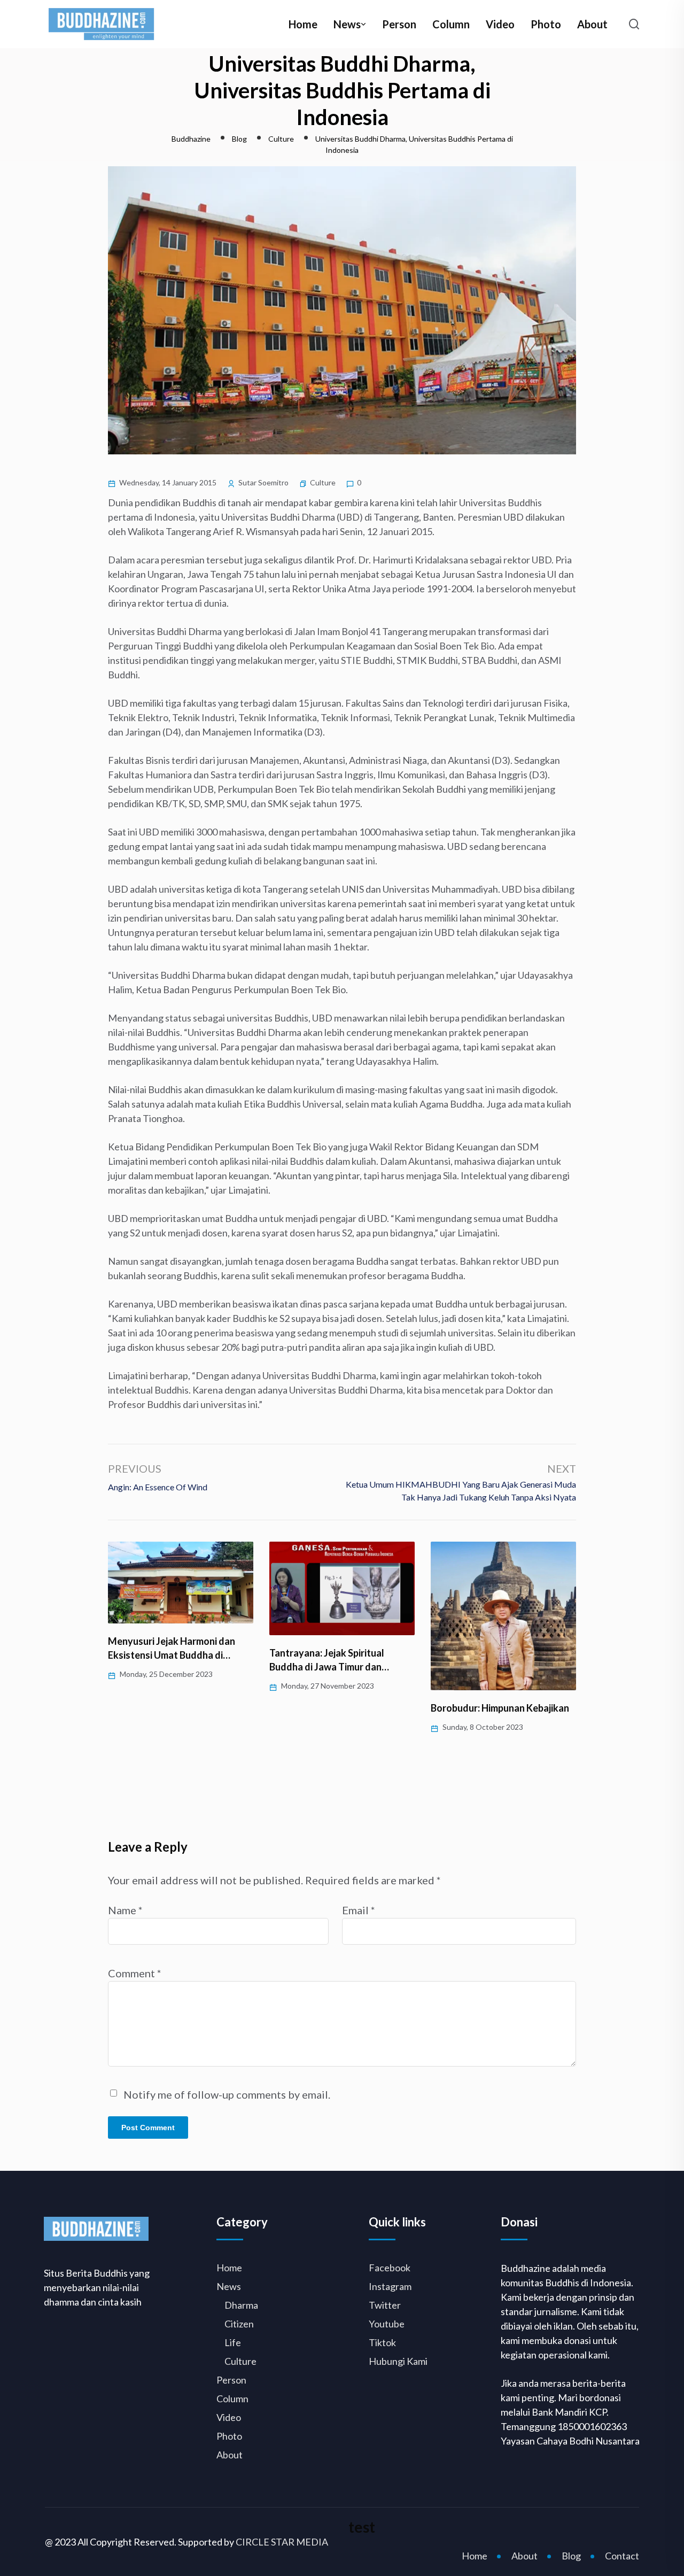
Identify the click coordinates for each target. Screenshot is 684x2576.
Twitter (385, 2305)
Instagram (390, 2286)
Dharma (241, 2305)
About (592, 24)
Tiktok (382, 2342)
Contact (622, 2556)
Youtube (387, 2324)
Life (233, 2342)
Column (451, 24)
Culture (323, 482)
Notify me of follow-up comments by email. (227, 2094)
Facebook (390, 2268)
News (347, 24)
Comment (135, 1973)
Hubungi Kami (398, 2361)
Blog (571, 2556)
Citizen (239, 2324)
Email (359, 1910)
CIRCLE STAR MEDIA (282, 2542)
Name (125, 1910)
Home (303, 24)
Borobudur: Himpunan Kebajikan (500, 1708)
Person (399, 24)
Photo (546, 24)
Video (500, 24)
